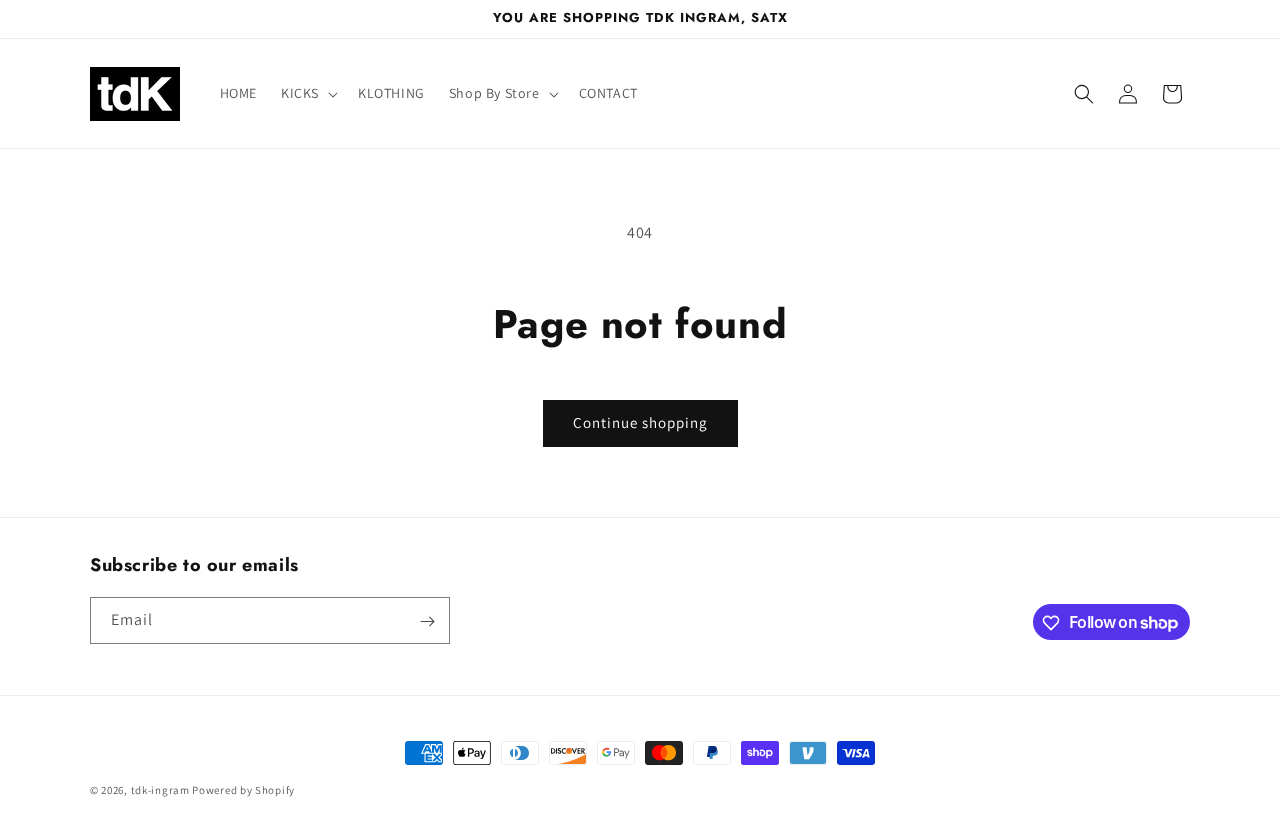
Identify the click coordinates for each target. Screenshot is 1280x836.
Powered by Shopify (243, 790)
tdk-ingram (160, 790)
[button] (307, 93)
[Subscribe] (427, 621)
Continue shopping (640, 422)
